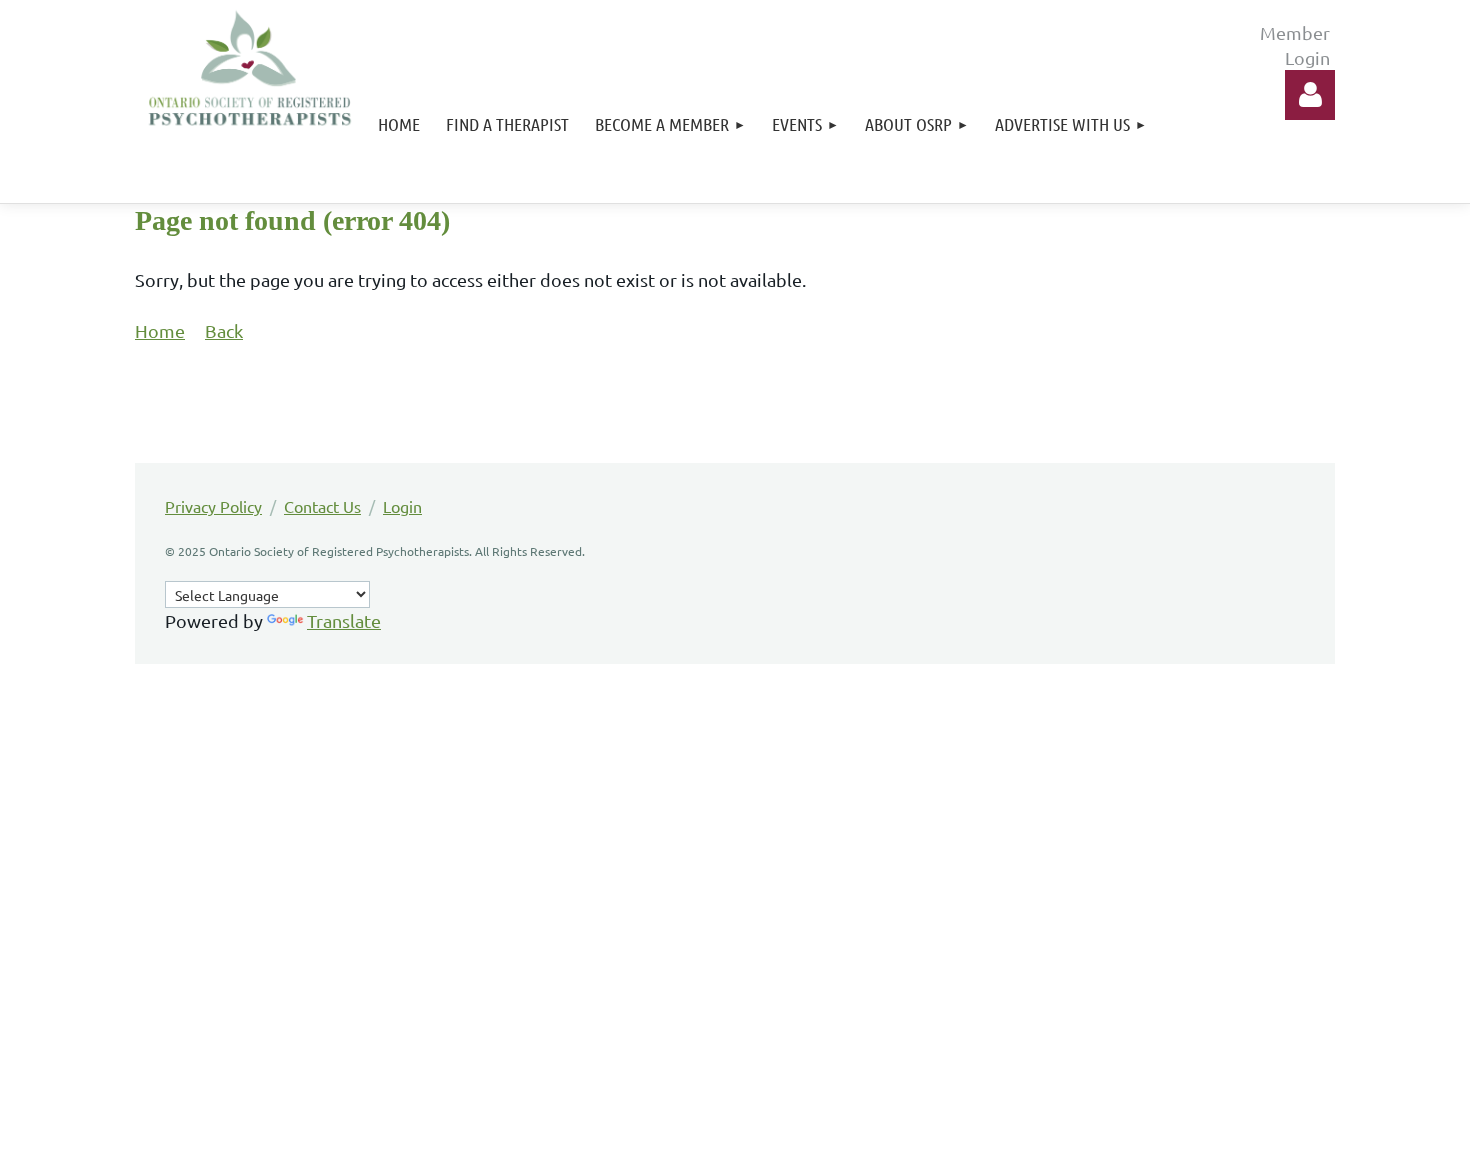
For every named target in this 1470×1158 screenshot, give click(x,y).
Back (224, 330)
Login (402, 506)
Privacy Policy (213, 506)
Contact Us (322, 506)
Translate (344, 620)
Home (160, 330)
